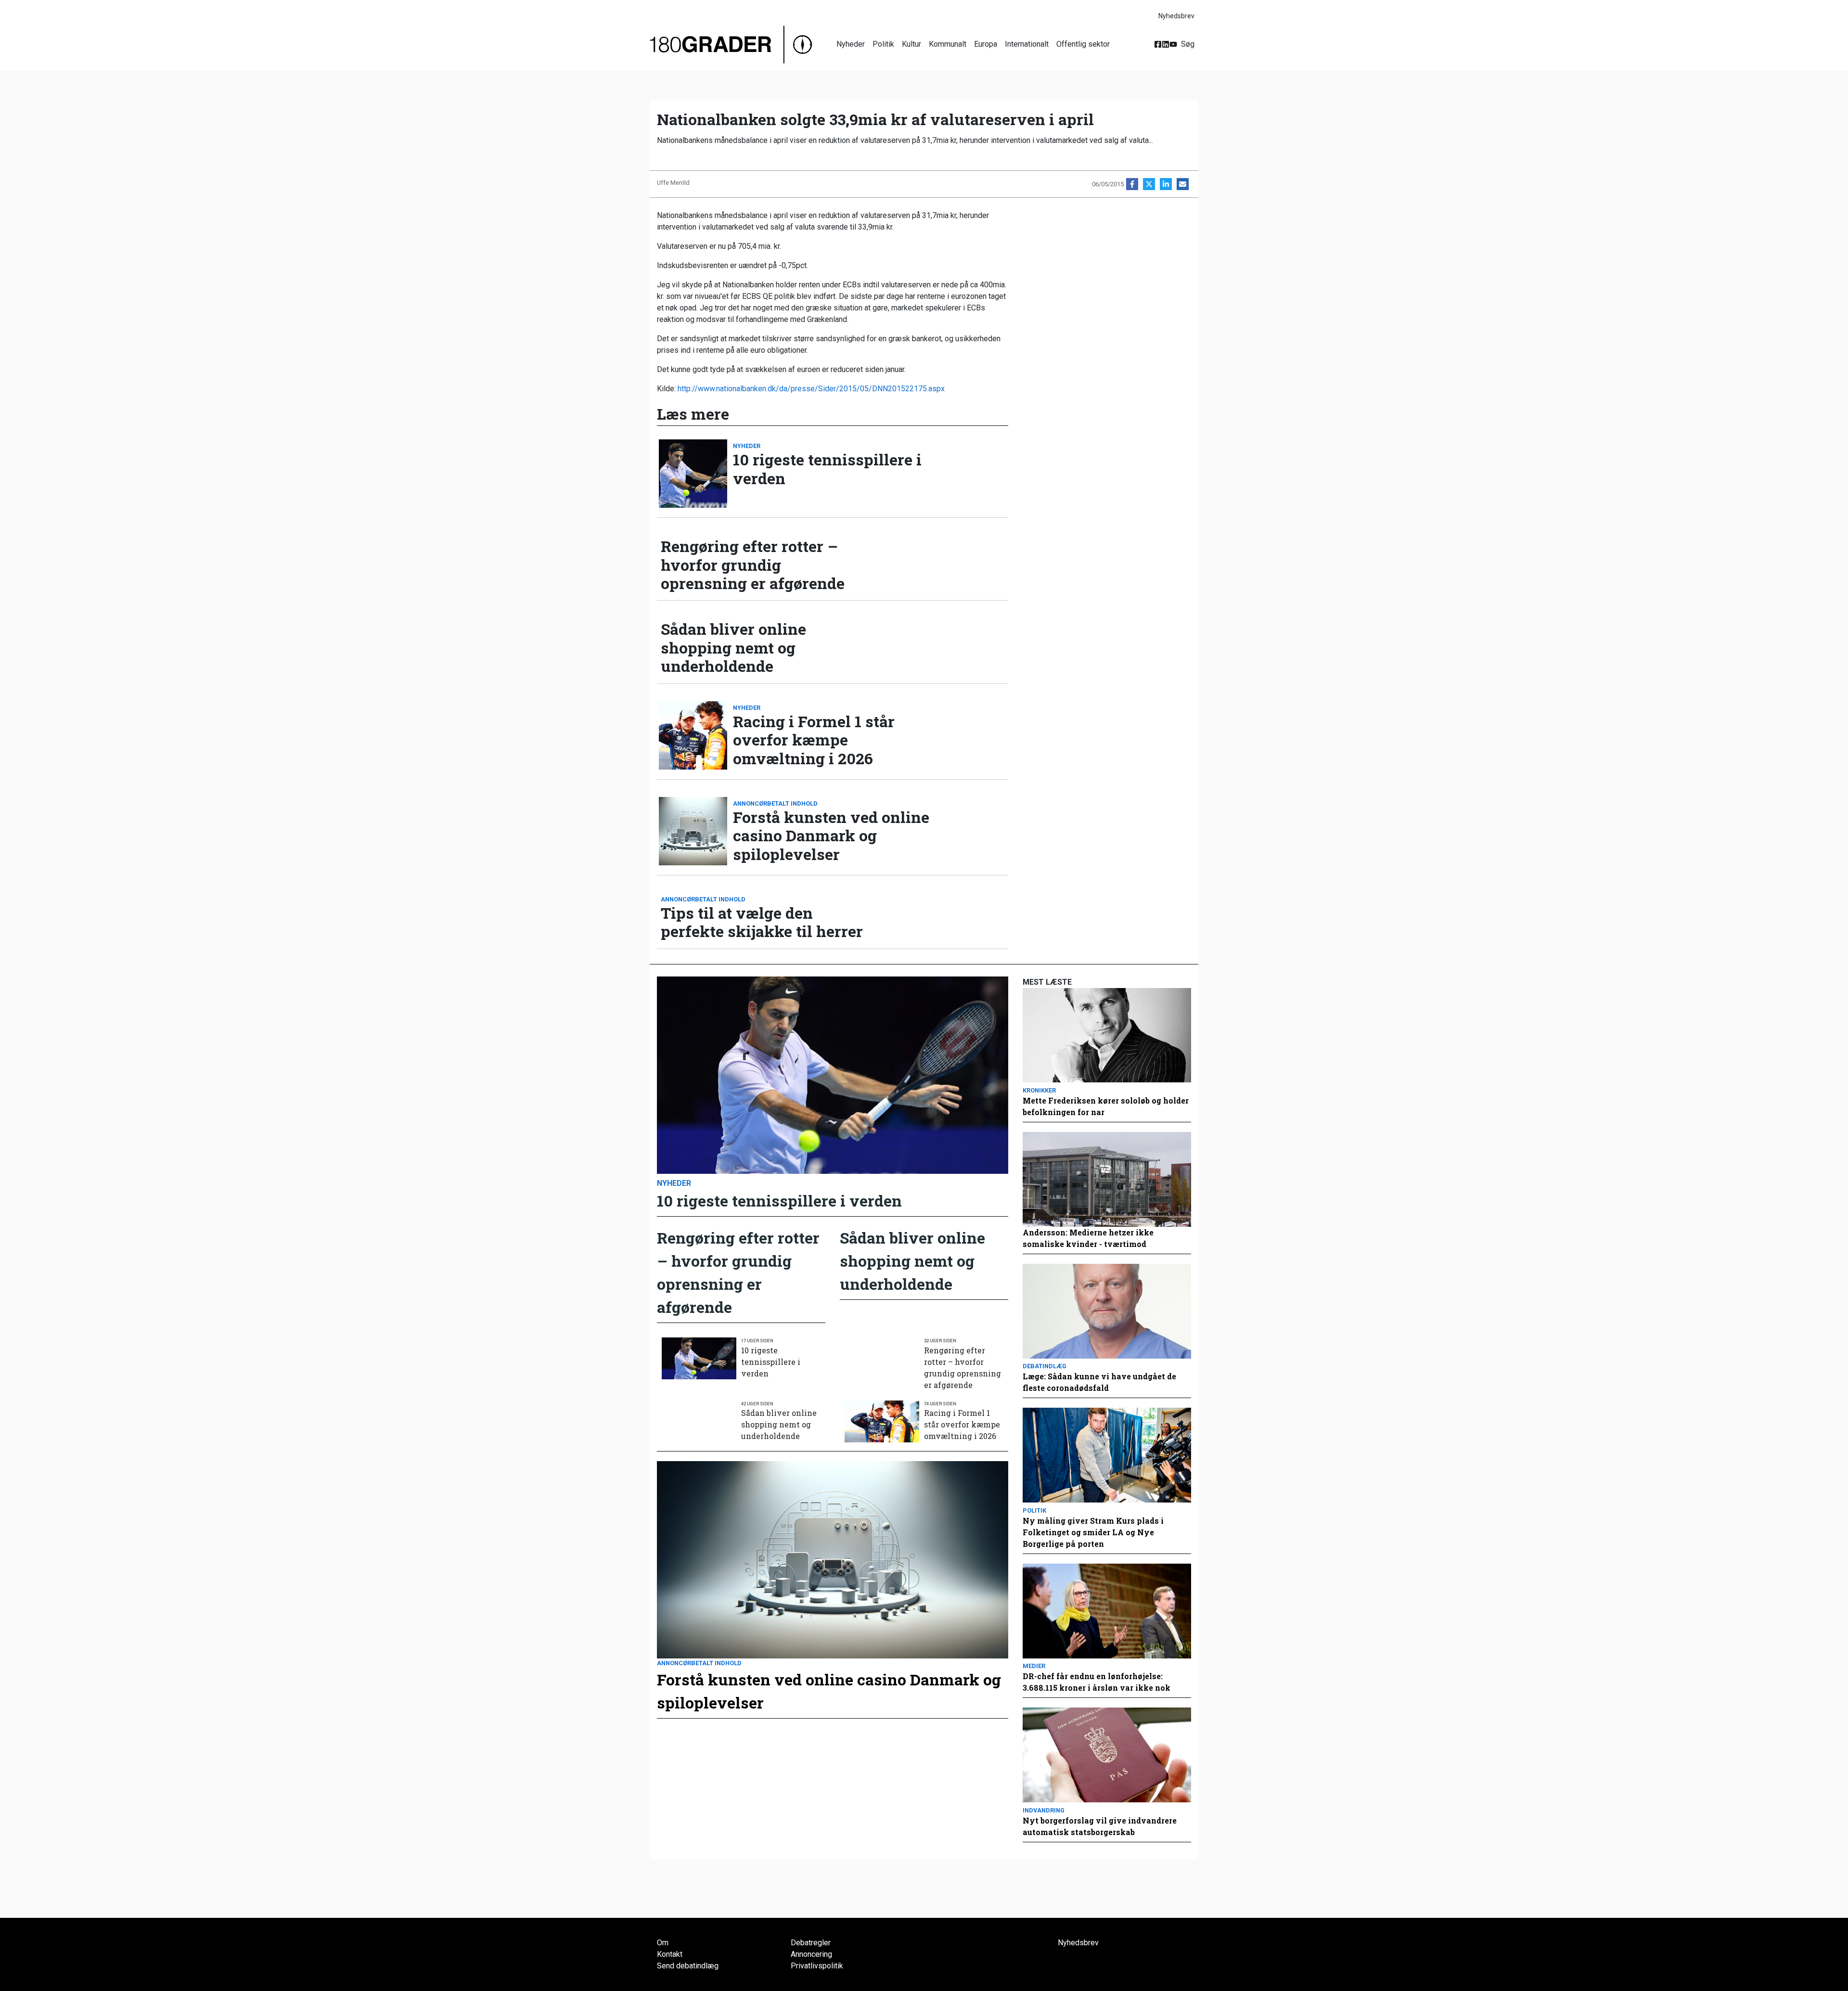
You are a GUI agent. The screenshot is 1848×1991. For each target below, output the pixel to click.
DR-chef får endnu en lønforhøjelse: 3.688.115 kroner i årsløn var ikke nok (1097, 1682)
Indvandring (1044, 1810)
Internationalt (1027, 44)
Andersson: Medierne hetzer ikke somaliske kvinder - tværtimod (1088, 1238)
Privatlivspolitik (817, 1966)
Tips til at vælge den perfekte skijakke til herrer (762, 922)
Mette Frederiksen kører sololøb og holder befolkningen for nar (1106, 1106)
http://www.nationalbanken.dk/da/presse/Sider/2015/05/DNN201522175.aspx (811, 389)
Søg (1188, 44)
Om (663, 1943)
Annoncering (811, 1954)
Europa (986, 44)
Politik (883, 44)
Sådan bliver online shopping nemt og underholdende (733, 648)
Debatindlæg (1045, 1366)
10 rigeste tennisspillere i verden (827, 469)
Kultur (911, 44)
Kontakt (670, 1954)
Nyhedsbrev (1176, 16)
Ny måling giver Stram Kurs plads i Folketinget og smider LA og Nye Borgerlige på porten (1093, 1532)
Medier (1034, 1666)
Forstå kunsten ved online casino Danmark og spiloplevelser (831, 836)
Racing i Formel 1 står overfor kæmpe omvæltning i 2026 (814, 740)
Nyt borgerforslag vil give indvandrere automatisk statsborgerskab (1100, 1826)
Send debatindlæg (688, 1966)
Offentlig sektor (1083, 44)
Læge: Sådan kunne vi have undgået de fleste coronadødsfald (1099, 1382)
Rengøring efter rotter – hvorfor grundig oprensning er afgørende (753, 565)
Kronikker (1039, 1090)
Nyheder (851, 44)
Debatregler (811, 1943)
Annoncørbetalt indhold (775, 803)
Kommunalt (948, 44)
